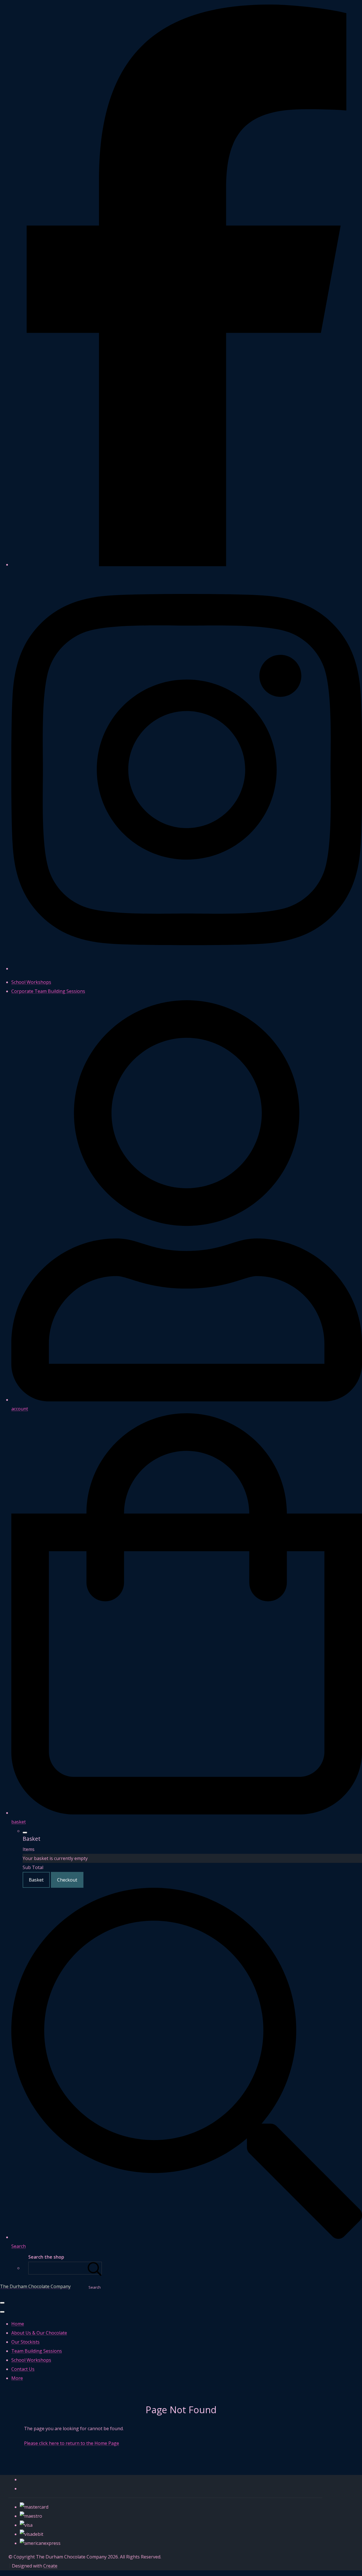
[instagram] (187, 969)
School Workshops (31, 2360)
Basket (36, 1880)
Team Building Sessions (37, 2351)
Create (50, 2566)
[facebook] (187, 565)
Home (18, 2324)
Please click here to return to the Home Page (72, 2443)
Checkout (67, 1880)
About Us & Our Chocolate (39, 2333)
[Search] (95, 2268)
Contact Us (23, 2369)
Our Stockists (25, 2342)
